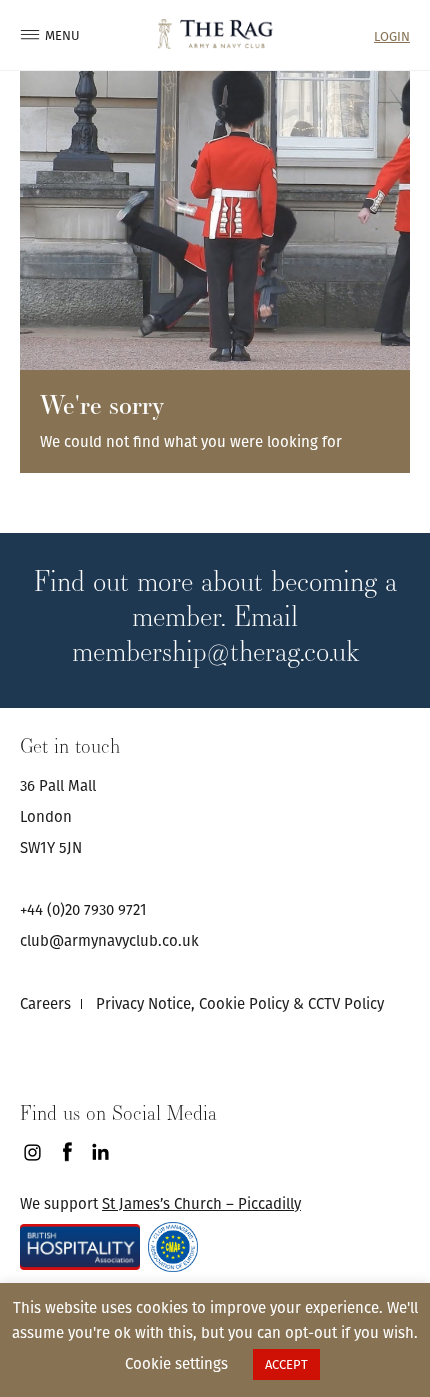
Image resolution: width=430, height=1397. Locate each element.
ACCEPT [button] (286, 1364)
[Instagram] (32, 1152)
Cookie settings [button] (176, 1363)
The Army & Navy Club (215, 33)
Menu (55, 35)
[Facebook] (66, 1152)
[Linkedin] (100, 1152)
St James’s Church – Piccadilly (201, 1203)
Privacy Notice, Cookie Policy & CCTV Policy (240, 1003)
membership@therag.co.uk (215, 650)
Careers (45, 1003)
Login (392, 36)
